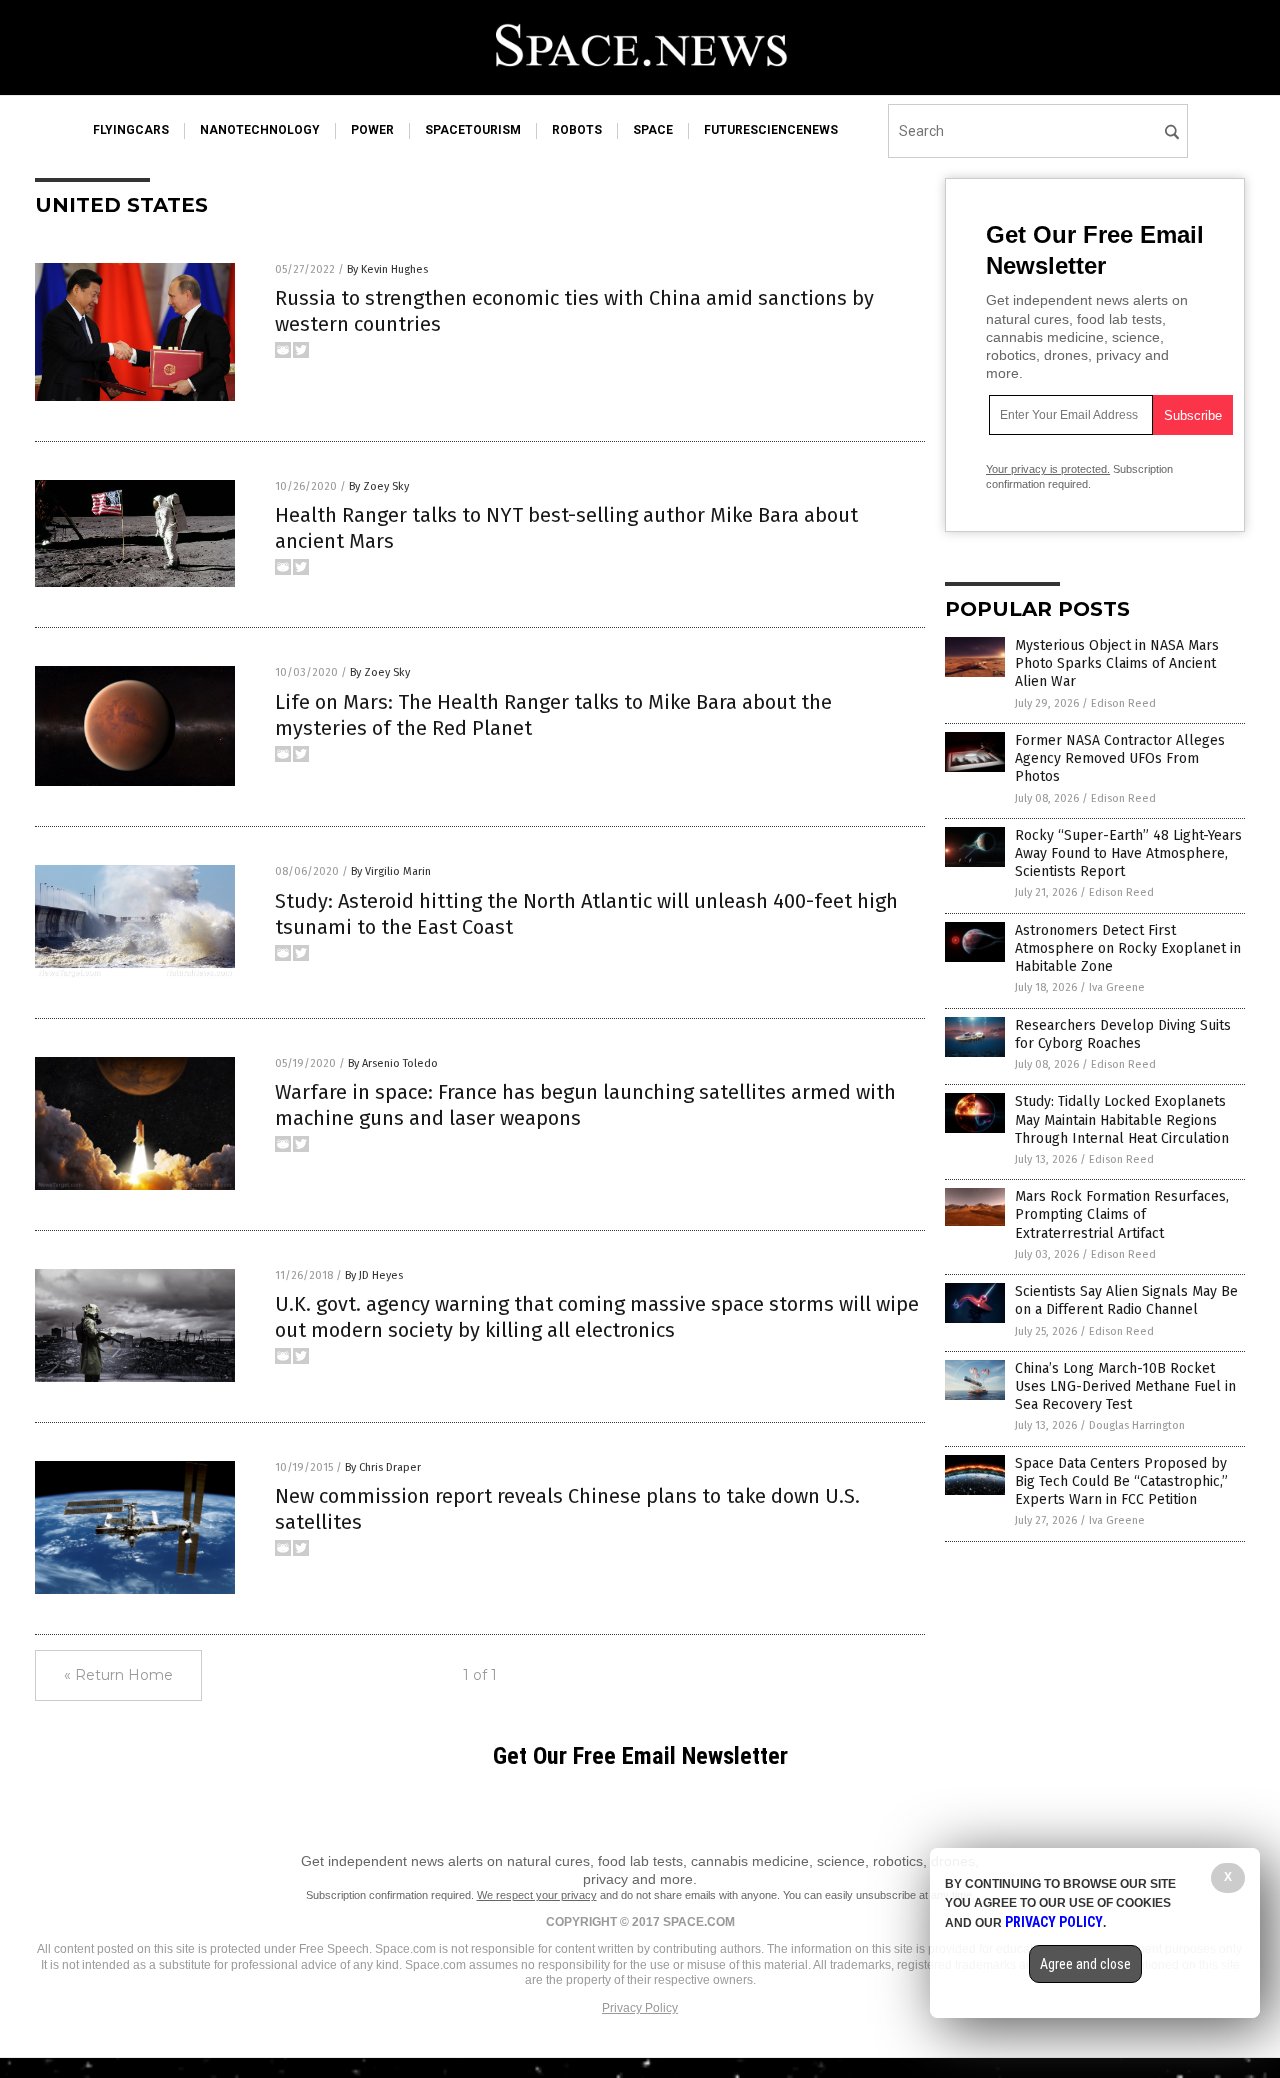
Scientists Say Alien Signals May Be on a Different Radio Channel (1126, 1300)
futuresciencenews (771, 130)
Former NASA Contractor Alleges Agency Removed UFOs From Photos (1120, 758)
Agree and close (1085, 1964)
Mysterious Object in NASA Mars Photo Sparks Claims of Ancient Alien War (1117, 663)
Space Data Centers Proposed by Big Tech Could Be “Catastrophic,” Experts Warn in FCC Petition (1121, 1481)
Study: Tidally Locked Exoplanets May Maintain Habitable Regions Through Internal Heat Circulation (1122, 1119)
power (372, 130)
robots (577, 130)
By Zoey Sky (379, 486)
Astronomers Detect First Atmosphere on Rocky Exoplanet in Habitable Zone (1128, 948)
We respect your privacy (537, 1895)
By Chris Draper (383, 1467)
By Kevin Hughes (387, 269)
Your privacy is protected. (1048, 469)
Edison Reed (1123, 703)
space (653, 130)
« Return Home (118, 1675)
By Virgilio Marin (391, 871)
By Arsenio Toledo (393, 1063)
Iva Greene (1117, 987)
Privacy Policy (640, 2008)
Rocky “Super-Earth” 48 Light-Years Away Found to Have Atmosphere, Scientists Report (1128, 853)
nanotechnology (260, 130)
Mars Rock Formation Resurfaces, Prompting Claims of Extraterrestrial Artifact (1122, 1214)
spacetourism (473, 130)
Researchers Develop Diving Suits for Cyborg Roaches (1123, 1034)
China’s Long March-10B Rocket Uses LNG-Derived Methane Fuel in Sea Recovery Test (1125, 1386)
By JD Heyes (374, 1275)
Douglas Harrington (1137, 1425)
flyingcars (131, 130)
